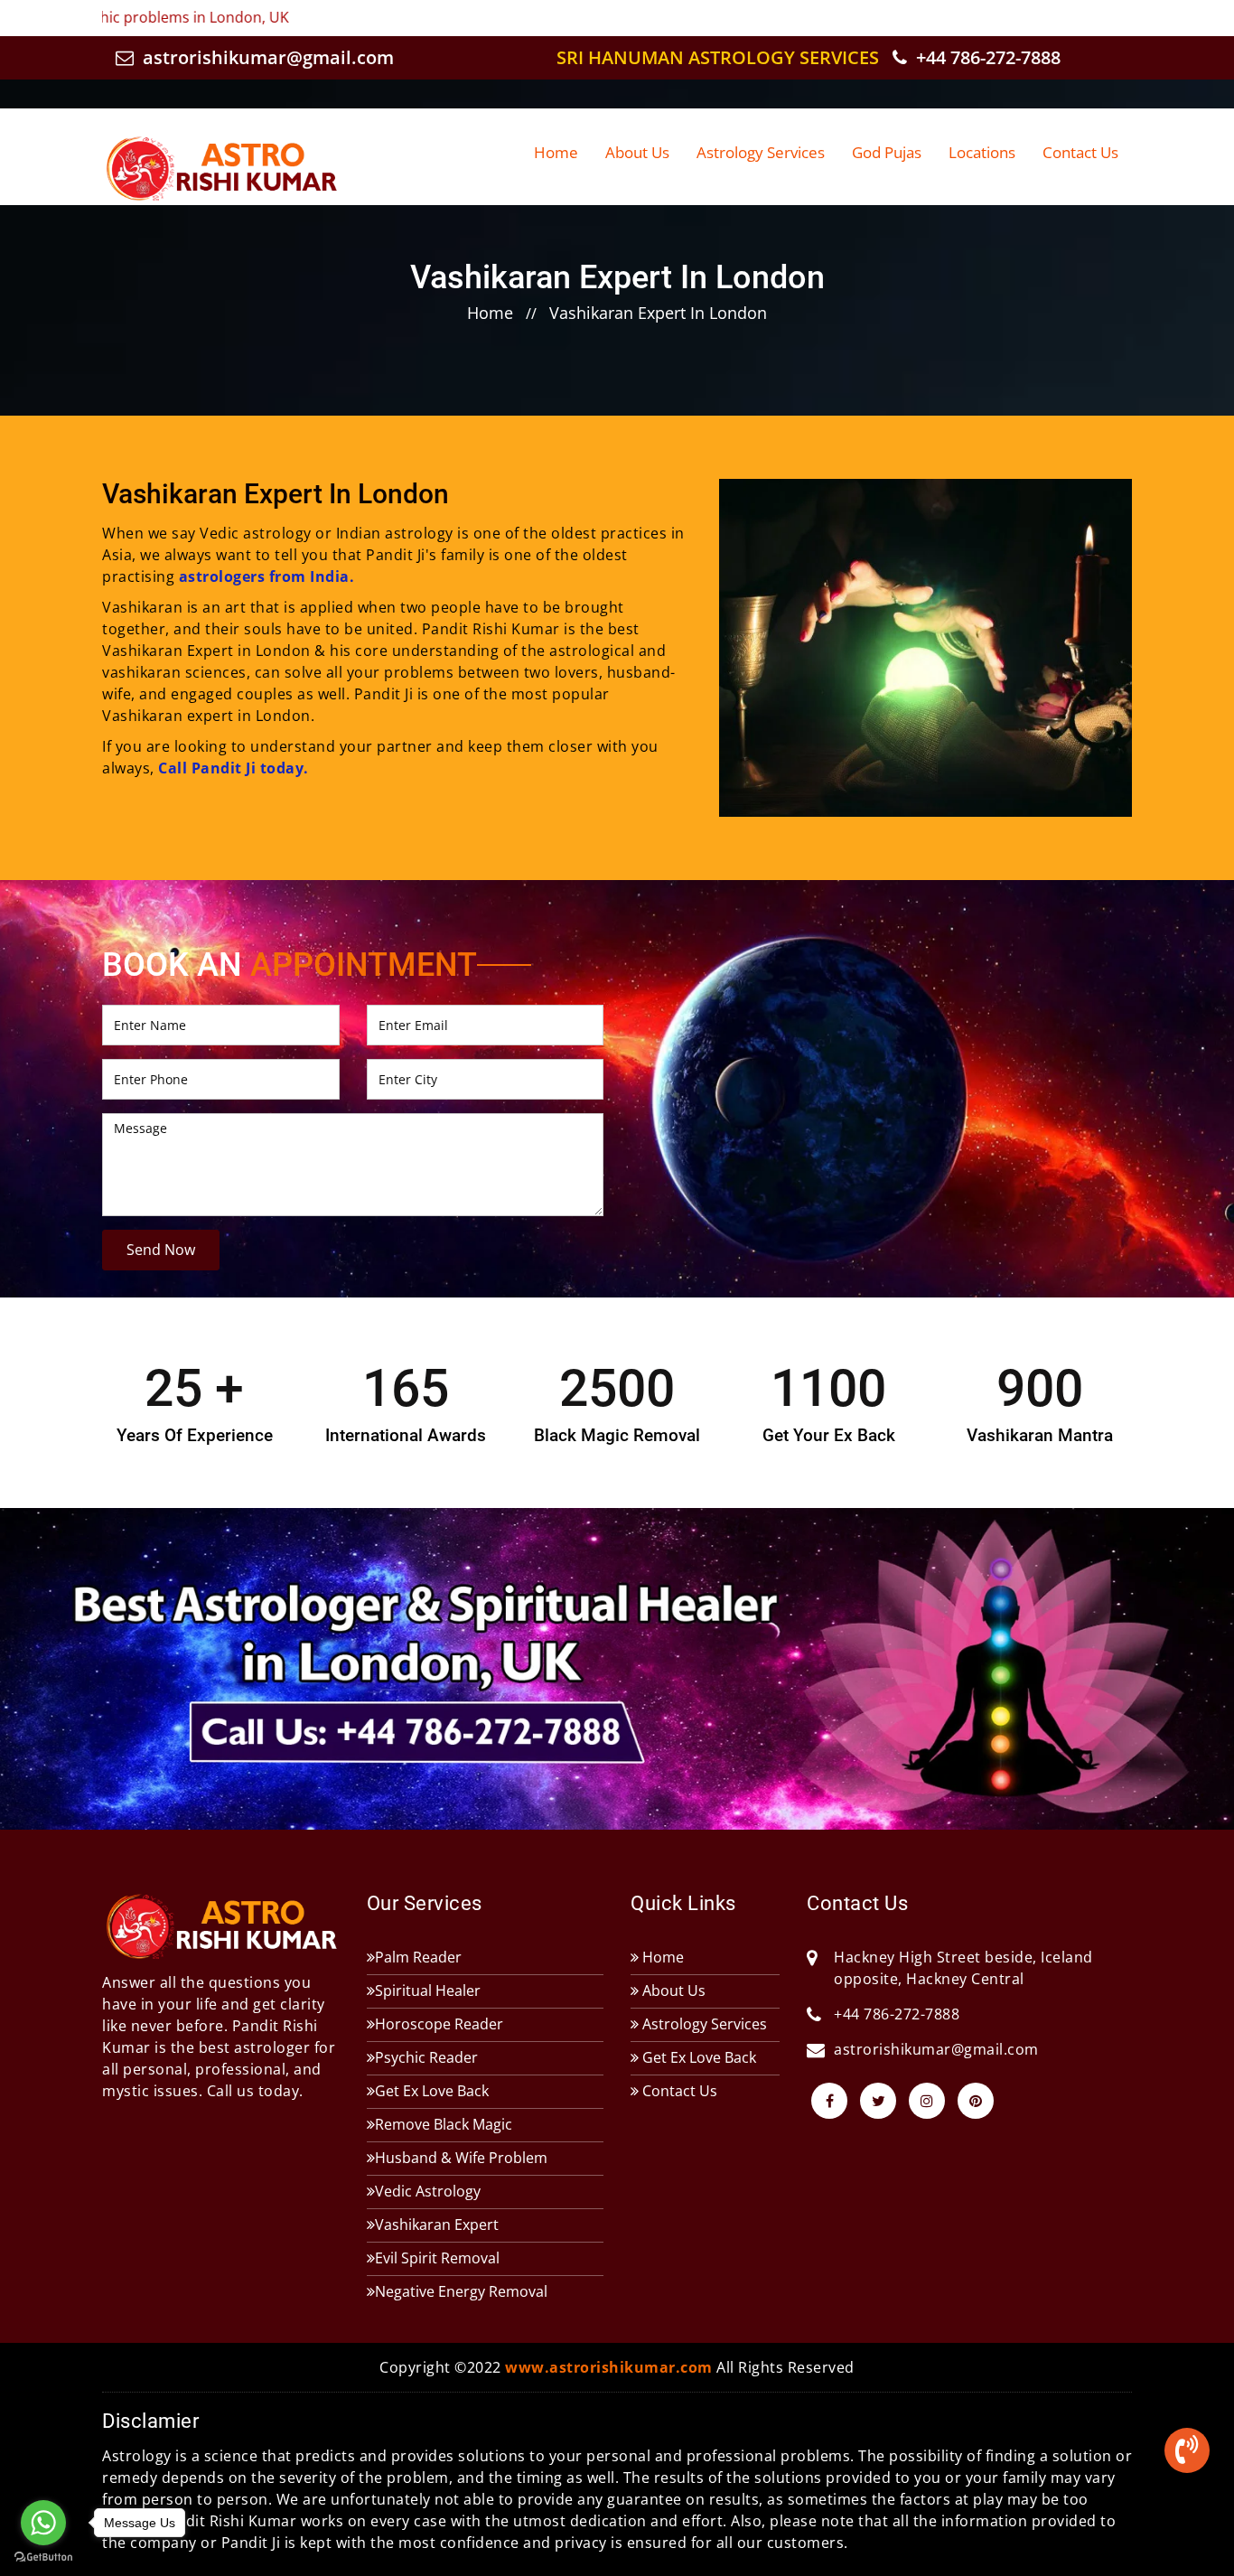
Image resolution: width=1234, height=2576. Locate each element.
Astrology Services (761, 152)
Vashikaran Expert (437, 2225)
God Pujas (887, 152)
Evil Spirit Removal (437, 2258)
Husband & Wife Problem (461, 2158)
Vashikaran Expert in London (658, 313)
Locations (982, 152)
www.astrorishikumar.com (609, 2367)
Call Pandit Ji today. (234, 768)
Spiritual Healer (428, 1991)
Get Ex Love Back (432, 2091)
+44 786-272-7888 (986, 57)
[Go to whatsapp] (43, 2523)
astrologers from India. (267, 576)
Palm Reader (418, 1957)
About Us (637, 152)
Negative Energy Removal (461, 2291)
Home (556, 152)
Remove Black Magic (444, 2124)
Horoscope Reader (439, 2024)
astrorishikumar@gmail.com (266, 57)
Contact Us (678, 2091)
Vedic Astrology (428, 2191)
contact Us (1080, 152)
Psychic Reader (426, 2057)
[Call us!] (1187, 2454)
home (490, 313)
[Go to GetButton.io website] (43, 2557)
